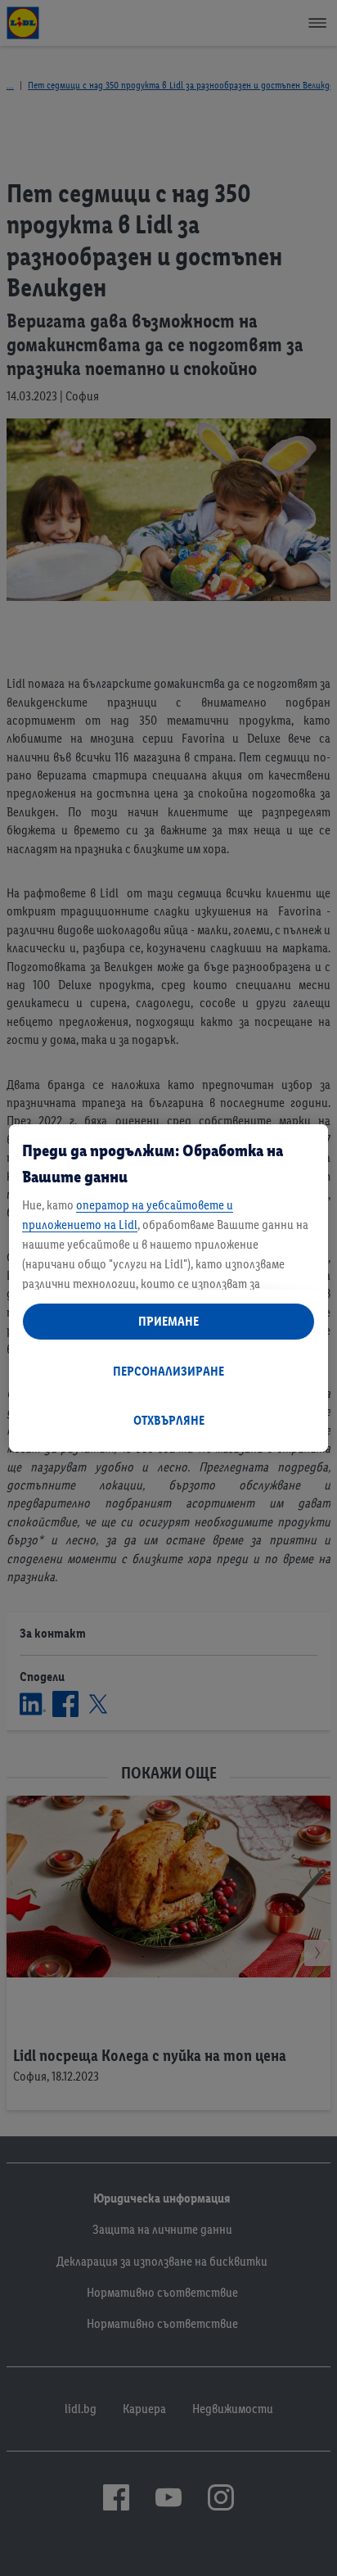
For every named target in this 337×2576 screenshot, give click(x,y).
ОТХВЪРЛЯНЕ (169, 1420)
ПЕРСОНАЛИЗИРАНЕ (168, 1371)
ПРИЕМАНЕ (168, 1321)
